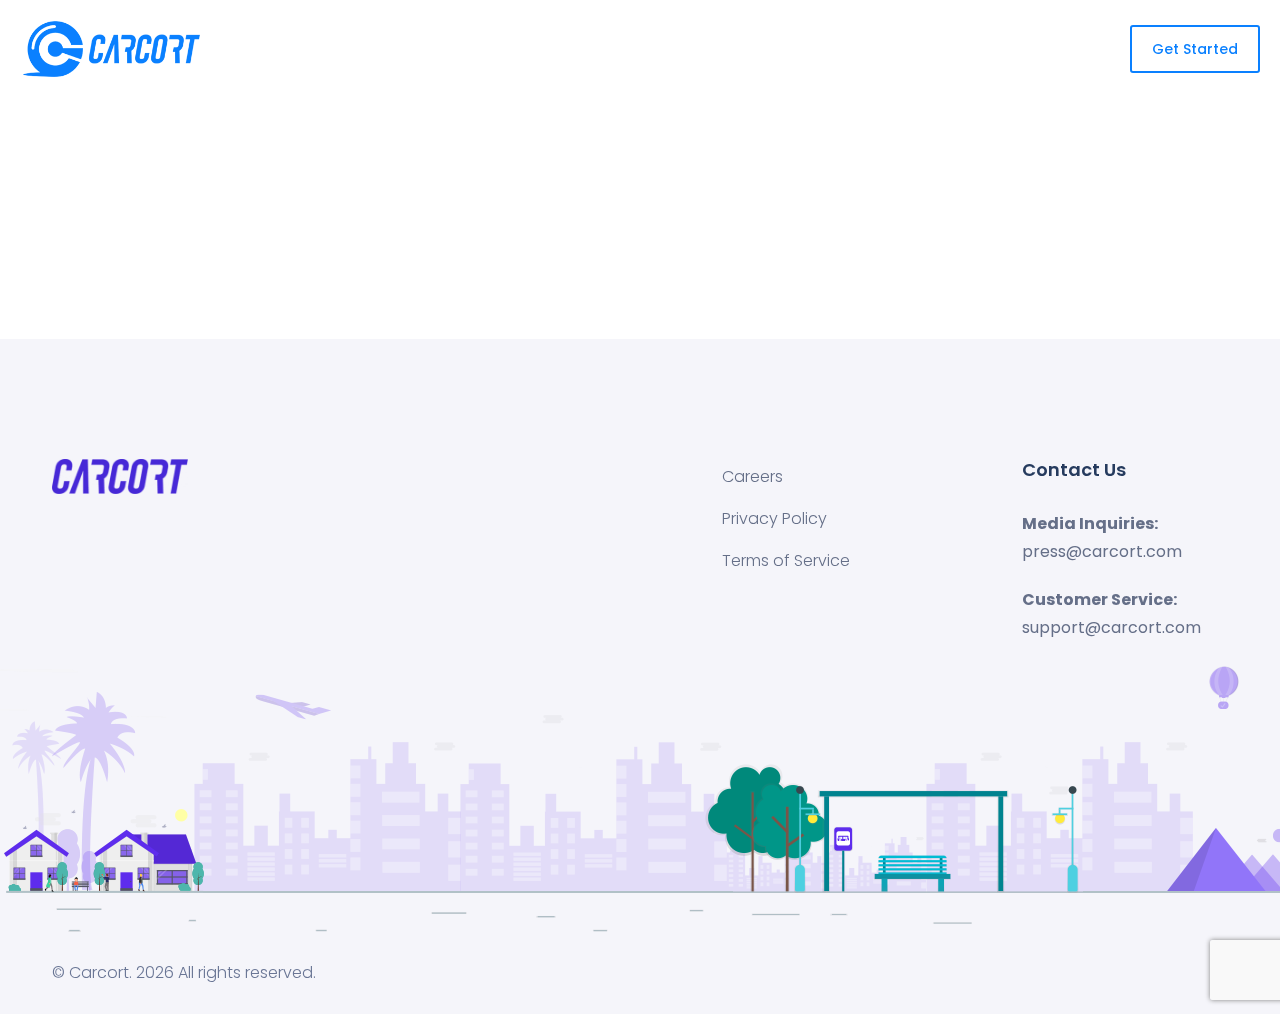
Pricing (669, 48)
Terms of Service (786, 560)
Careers (752, 476)
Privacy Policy (774, 518)
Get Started (970, 48)
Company (765, 48)
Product (564, 48)
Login (873, 48)
